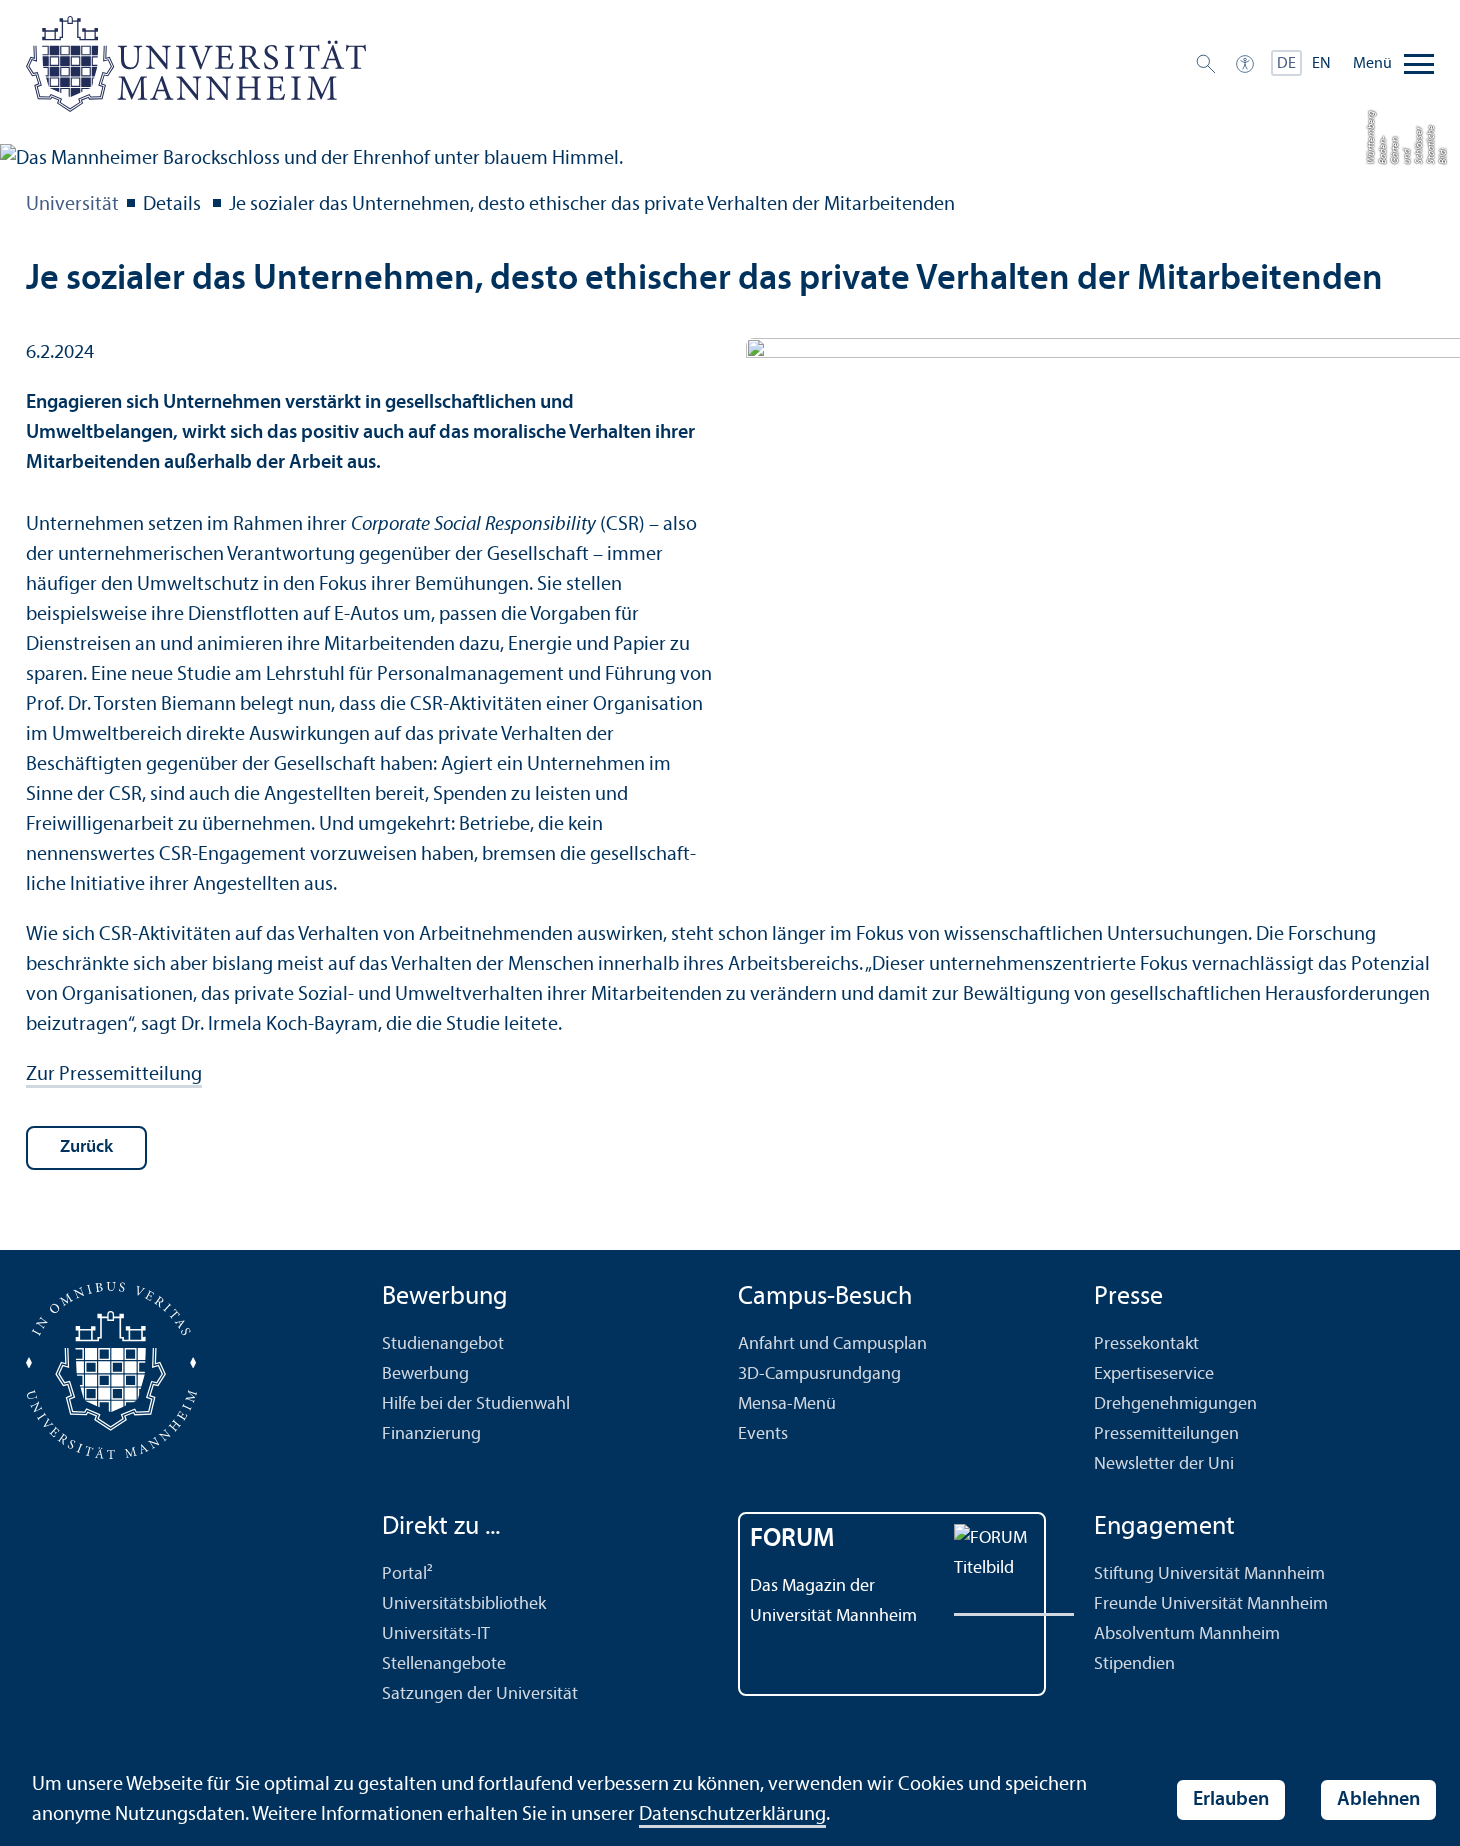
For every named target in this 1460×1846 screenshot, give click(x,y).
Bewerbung (425, 1374)
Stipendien (1134, 1664)
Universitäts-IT (436, 1634)
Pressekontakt (1146, 1344)
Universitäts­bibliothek (464, 1604)
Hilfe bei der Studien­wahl (476, 1404)
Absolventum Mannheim (1187, 1634)
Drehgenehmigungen (1175, 1404)
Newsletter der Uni (1164, 1464)
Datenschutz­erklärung (732, 1815)
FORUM (792, 1539)
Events (763, 1434)
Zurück (86, 1147)
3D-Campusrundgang (819, 1374)
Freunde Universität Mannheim (1211, 1604)
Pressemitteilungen (1166, 1434)
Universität (72, 205)
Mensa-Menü (787, 1404)
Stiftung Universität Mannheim (1209, 1574)
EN (1321, 64)
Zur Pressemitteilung (114, 1075)
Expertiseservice (1154, 1374)
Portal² (407, 1574)
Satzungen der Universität (480, 1694)
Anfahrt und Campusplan (832, 1344)
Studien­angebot (443, 1344)
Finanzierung (431, 1434)
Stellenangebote (444, 1664)
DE (1286, 64)
